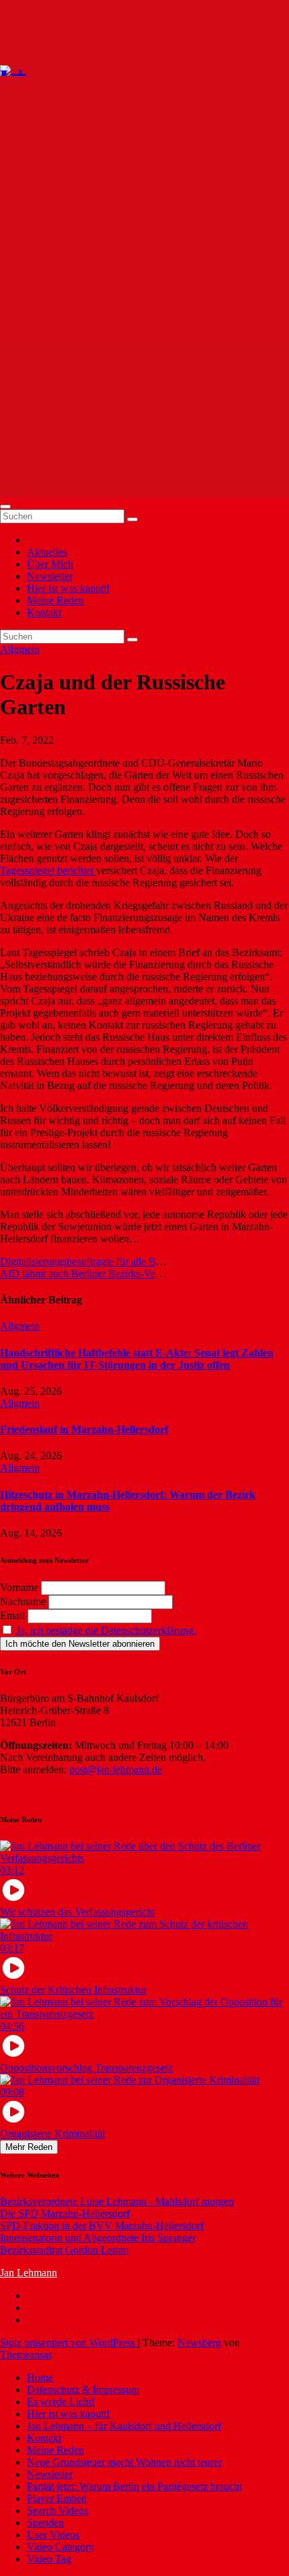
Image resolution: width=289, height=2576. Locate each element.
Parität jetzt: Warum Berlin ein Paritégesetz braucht (134, 2486)
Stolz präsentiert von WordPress (69, 2343)
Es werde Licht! (61, 2402)
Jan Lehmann (29, 2273)
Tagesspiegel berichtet (48, 870)
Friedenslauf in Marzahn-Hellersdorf (84, 1429)
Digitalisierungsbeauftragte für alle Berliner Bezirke (109, 1261)
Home (40, 2377)
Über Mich (50, 564)
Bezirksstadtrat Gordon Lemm (64, 2250)
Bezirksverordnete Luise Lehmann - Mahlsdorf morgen (117, 2201)
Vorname (19, 1587)
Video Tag (49, 2559)
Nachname (23, 1601)
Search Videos (57, 2510)
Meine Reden (55, 600)
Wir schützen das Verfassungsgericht (77, 1912)
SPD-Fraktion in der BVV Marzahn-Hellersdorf (102, 2226)
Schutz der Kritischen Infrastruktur (73, 1990)
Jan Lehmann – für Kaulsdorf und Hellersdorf (124, 2426)
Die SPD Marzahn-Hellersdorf (65, 2214)
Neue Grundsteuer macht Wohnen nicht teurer (124, 2462)
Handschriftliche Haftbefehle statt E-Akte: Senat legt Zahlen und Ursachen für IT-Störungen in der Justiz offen (137, 1359)
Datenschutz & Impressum (83, 2390)
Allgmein (20, 649)
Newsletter (50, 576)
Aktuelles (47, 552)
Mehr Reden (29, 2147)
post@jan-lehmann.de (116, 1769)
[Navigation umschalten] (5, 507)
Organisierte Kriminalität (52, 2134)
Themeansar (26, 2355)
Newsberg (199, 2343)
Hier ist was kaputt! (68, 588)
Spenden (45, 2523)
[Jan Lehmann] (53, 69)
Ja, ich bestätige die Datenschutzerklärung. (106, 1630)
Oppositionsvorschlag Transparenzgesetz (86, 2068)
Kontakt (44, 612)
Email (12, 1616)
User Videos (53, 2535)
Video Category (60, 2547)
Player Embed (57, 2498)
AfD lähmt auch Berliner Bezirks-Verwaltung (96, 1274)
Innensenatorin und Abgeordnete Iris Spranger (98, 2238)
